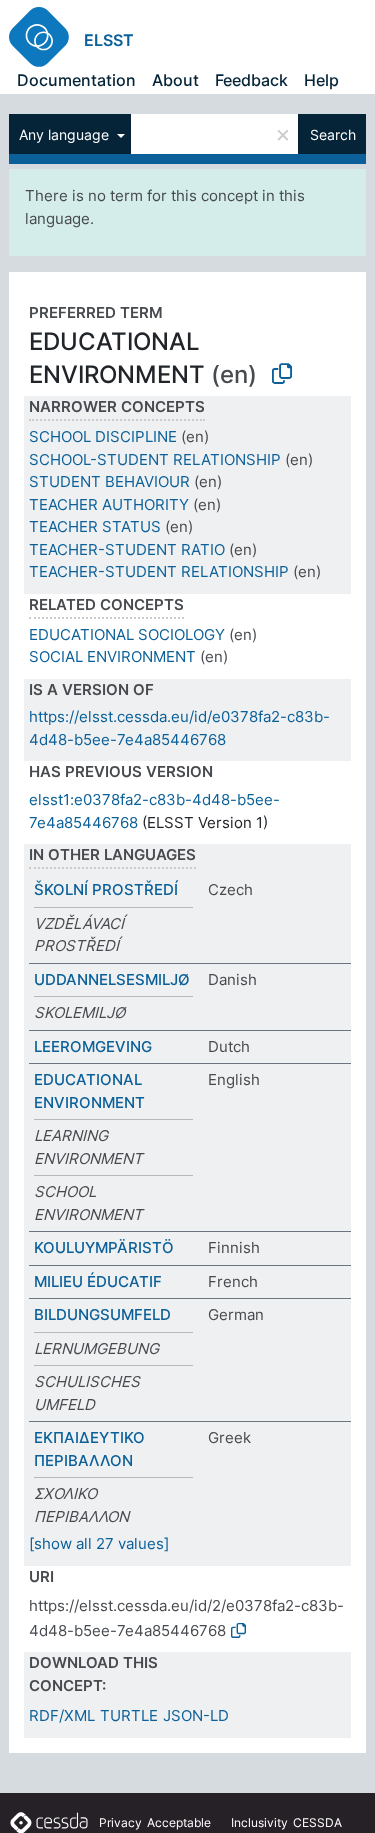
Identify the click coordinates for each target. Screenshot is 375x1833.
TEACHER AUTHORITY (109, 504)
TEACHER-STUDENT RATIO (127, 549)
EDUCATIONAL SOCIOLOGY (127, 634)
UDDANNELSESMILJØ (112, 979)
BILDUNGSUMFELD (102, 1314)
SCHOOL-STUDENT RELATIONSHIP (155, 459)
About (175, 80)
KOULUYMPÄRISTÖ (104, 1247)
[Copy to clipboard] (282, 374)
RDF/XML (62, 1715)
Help (321, 80)
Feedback (251, 80)
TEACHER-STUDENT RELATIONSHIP (159, 571)
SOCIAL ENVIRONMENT (112, 656)
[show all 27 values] (99, 1543)
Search (333, 134)
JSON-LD (196, 1715)
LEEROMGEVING (93, 1046)
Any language (66, 134)
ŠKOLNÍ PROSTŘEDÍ (106, 889)
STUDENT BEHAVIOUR (109, 481)
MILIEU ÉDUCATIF (98, 1281)
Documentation (76, 80)
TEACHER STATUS (95, 526)
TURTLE (129, 1715)
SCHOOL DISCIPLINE (103, 436)
